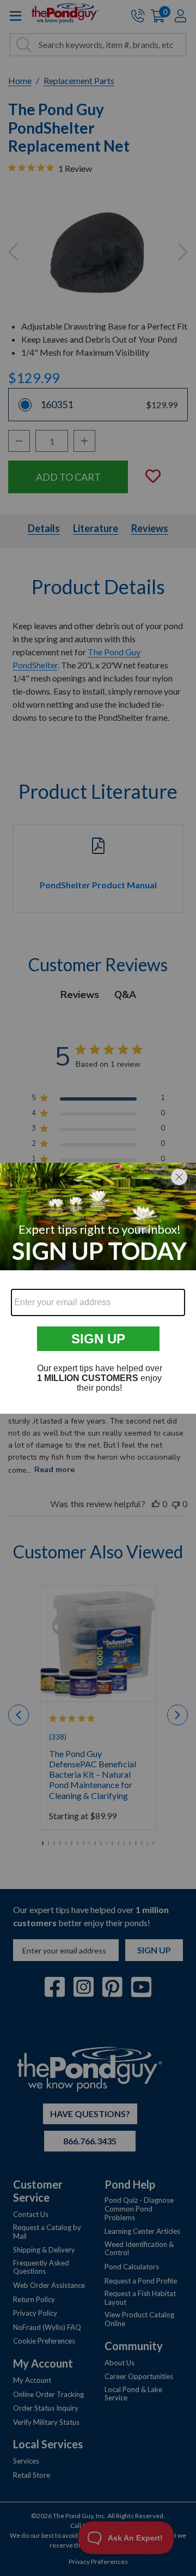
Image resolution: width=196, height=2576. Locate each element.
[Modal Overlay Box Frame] (98, 1288)
